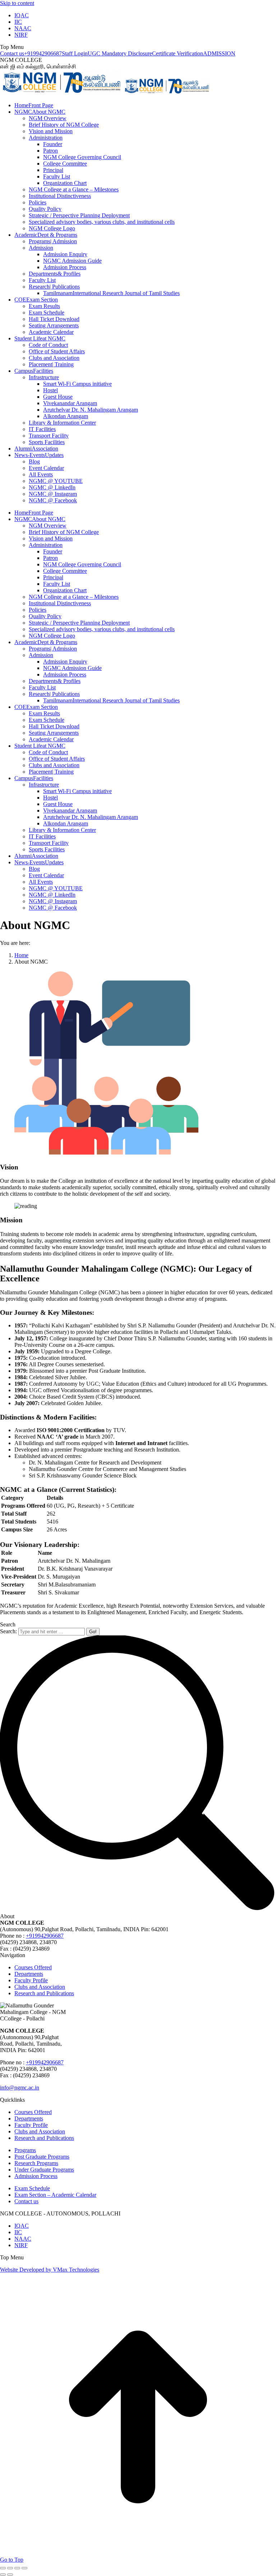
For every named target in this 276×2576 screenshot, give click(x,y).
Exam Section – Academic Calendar (55, 2195)
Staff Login (75, 53)
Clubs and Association (40, 1987)
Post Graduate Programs (42, 2157)
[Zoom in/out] (24, 2568)
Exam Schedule (32, 2188)
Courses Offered (33, 1967)
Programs (25, 2150)
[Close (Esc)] (3, 2568)
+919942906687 (43, 53)
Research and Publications (44, 1993)
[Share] (10, 2568)
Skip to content (17, 3)
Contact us (12, 53)
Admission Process (36, 2176)
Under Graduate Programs (44, 2170)
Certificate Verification (178, 53)
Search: (8, 1631)
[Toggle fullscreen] (17, 2568)
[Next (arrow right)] (10, 2575)
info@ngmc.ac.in (20, 2088)
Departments (29, 1974)
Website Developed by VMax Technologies (50, 2270)
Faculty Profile (31, 1980)
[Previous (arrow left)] (3, 2575)
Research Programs (36, 2163)
